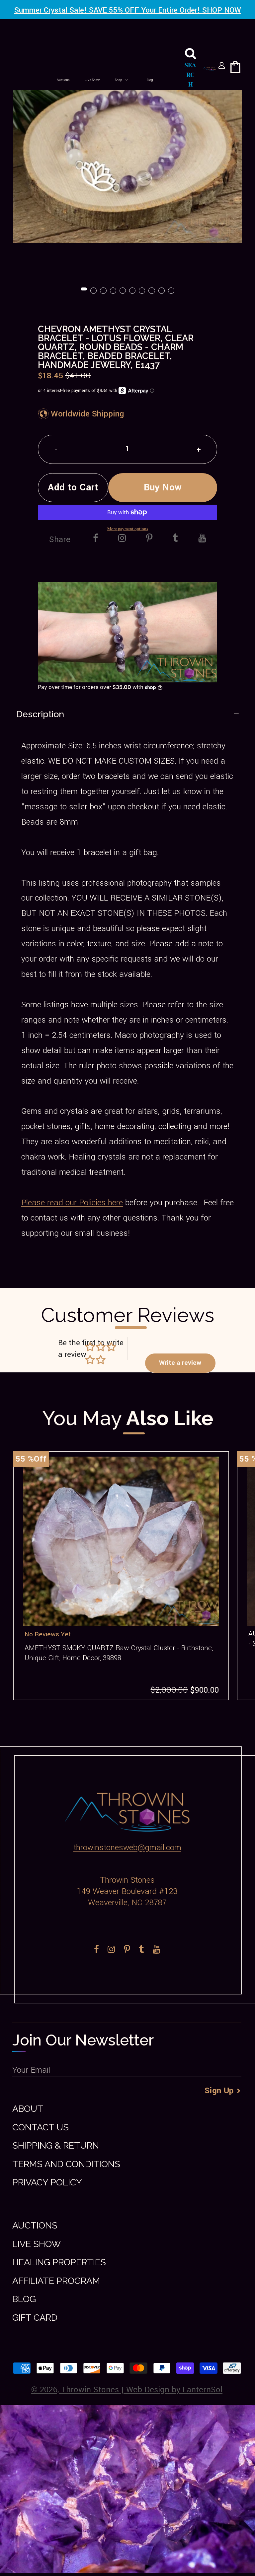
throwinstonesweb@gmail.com (127, 1848)
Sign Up (219, 2091)
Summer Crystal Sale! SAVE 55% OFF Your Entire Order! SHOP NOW (128, 10)
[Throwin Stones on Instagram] (122, 539)
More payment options (128, 529)
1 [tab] (84, 291)
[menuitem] (63, 80)
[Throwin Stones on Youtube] (202, 539)
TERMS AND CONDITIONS (66, 2164)
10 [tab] (172, 291)
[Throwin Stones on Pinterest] (149, 539)
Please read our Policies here (72, 1203)
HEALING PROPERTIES (59, 2262)
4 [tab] (114, 291)
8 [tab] (152, 291)
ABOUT (28, 2109)
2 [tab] (94, 291)
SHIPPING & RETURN (56, 2145)
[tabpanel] (127, 157)
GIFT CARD (35, 2318)
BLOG (24, 2299)
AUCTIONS (35, 2225)
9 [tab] (162, 291)
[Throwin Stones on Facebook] (96, 539)
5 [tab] (123, 291)
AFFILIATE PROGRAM (56, 2281)
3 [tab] (104, 291)
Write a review (180, 1363)
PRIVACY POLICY (47, 2182)
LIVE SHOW (37, 2244)
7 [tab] (142, 291)
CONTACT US (41, 2127)
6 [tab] (133, 291)
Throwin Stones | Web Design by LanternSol (142, 2390)
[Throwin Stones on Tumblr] (175, 539)
